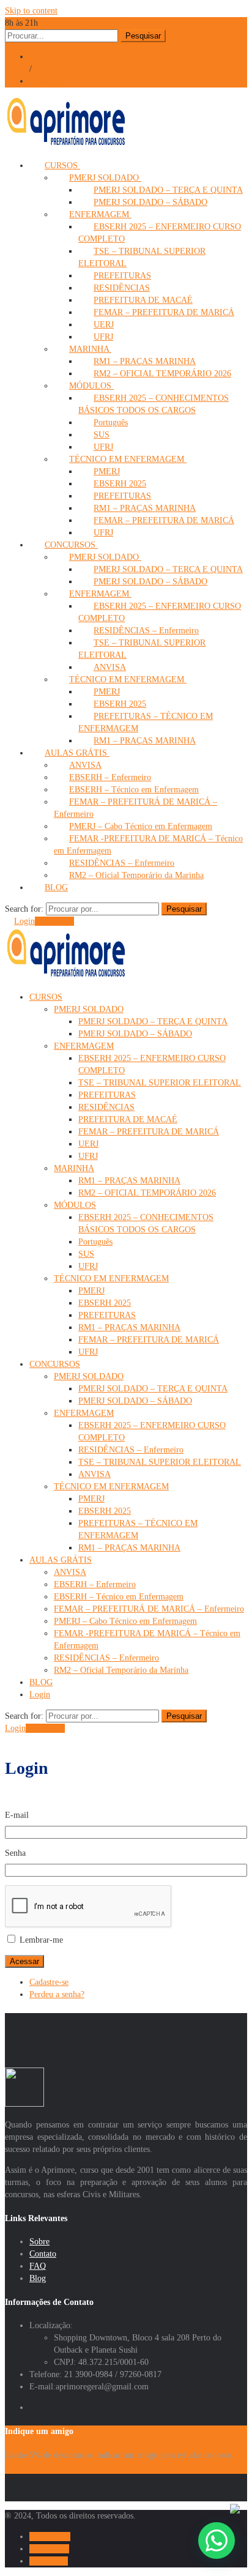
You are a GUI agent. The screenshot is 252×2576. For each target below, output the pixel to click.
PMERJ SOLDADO (89, 1009)
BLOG (56, 888)
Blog (38, 2278)
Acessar (24, 1961)
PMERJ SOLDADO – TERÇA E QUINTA (153, 1022)
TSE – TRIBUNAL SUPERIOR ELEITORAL (142, 649)
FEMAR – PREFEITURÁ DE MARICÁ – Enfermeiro (149, 1609)
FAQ (38, 2266)
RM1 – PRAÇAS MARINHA (145, 741)
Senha (15, 1853)
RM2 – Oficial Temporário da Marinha (136, 875)
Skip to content (31, 11)
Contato (43, 2254)
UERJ (88, 1144)
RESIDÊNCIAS (106, 1107)
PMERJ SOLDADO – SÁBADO (150, 202)
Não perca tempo (34, 2467)
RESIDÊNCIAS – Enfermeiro (131, 1450)
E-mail (17, 1815)
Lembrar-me (41, 1940)
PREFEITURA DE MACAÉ (128, 1119)
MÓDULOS (75, 1205)
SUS (86, 1254)
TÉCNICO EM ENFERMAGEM (128, 459)
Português (95, 1242)
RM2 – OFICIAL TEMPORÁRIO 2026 (162, 374)
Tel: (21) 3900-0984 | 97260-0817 (100, 23)
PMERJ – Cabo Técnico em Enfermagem (125, 1621)
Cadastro (44, 81)
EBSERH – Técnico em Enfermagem (119, 1597)
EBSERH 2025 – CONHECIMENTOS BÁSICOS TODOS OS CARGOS (154, 404)
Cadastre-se (54, 921)
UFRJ (88, 1156)
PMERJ (91, 1291)
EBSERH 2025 (105, 1303)
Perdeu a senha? (57, 1994)
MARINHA (74, 1168)
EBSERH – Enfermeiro (95, 1584)
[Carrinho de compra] (8, 921)
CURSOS (46, 997)
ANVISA (94, 1474)
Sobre (39, 2242)
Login (40, 57)
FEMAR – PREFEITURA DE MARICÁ (164, 312)
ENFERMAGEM (84, 1046)
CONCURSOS (55, 1364)
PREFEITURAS (107, 1095)
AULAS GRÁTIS (61, 1560)
